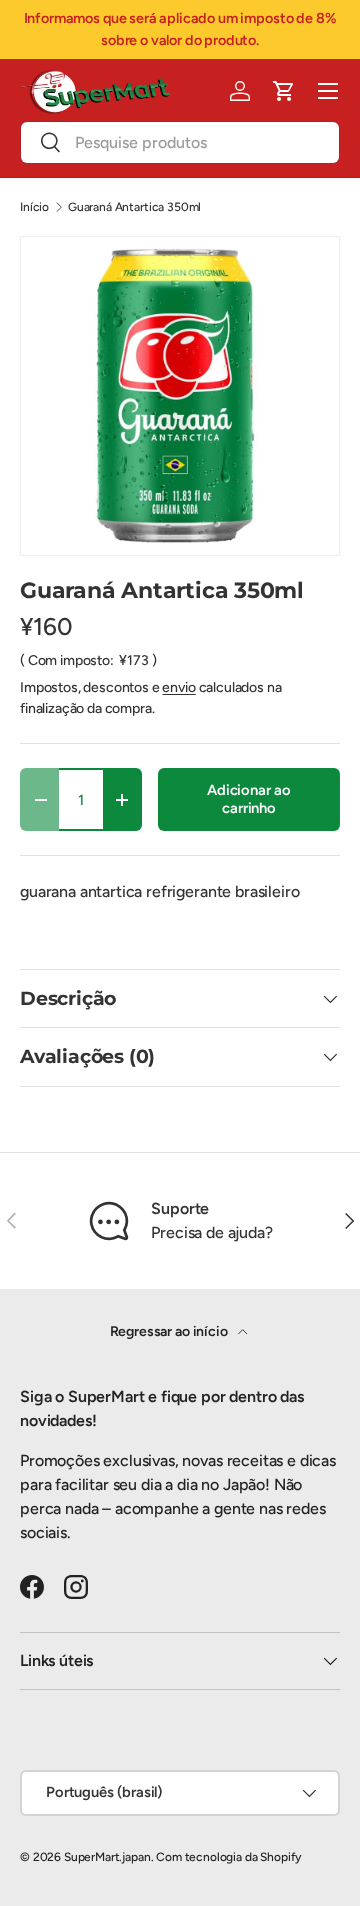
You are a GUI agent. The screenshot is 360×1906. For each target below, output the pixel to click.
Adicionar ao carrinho (249, 799)
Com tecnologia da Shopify (228, 1857)
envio (178, 687)
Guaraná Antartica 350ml (134, 207)
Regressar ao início (170, 1331)
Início (34, 207)
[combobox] (180, 142)
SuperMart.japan (107, 1857)
